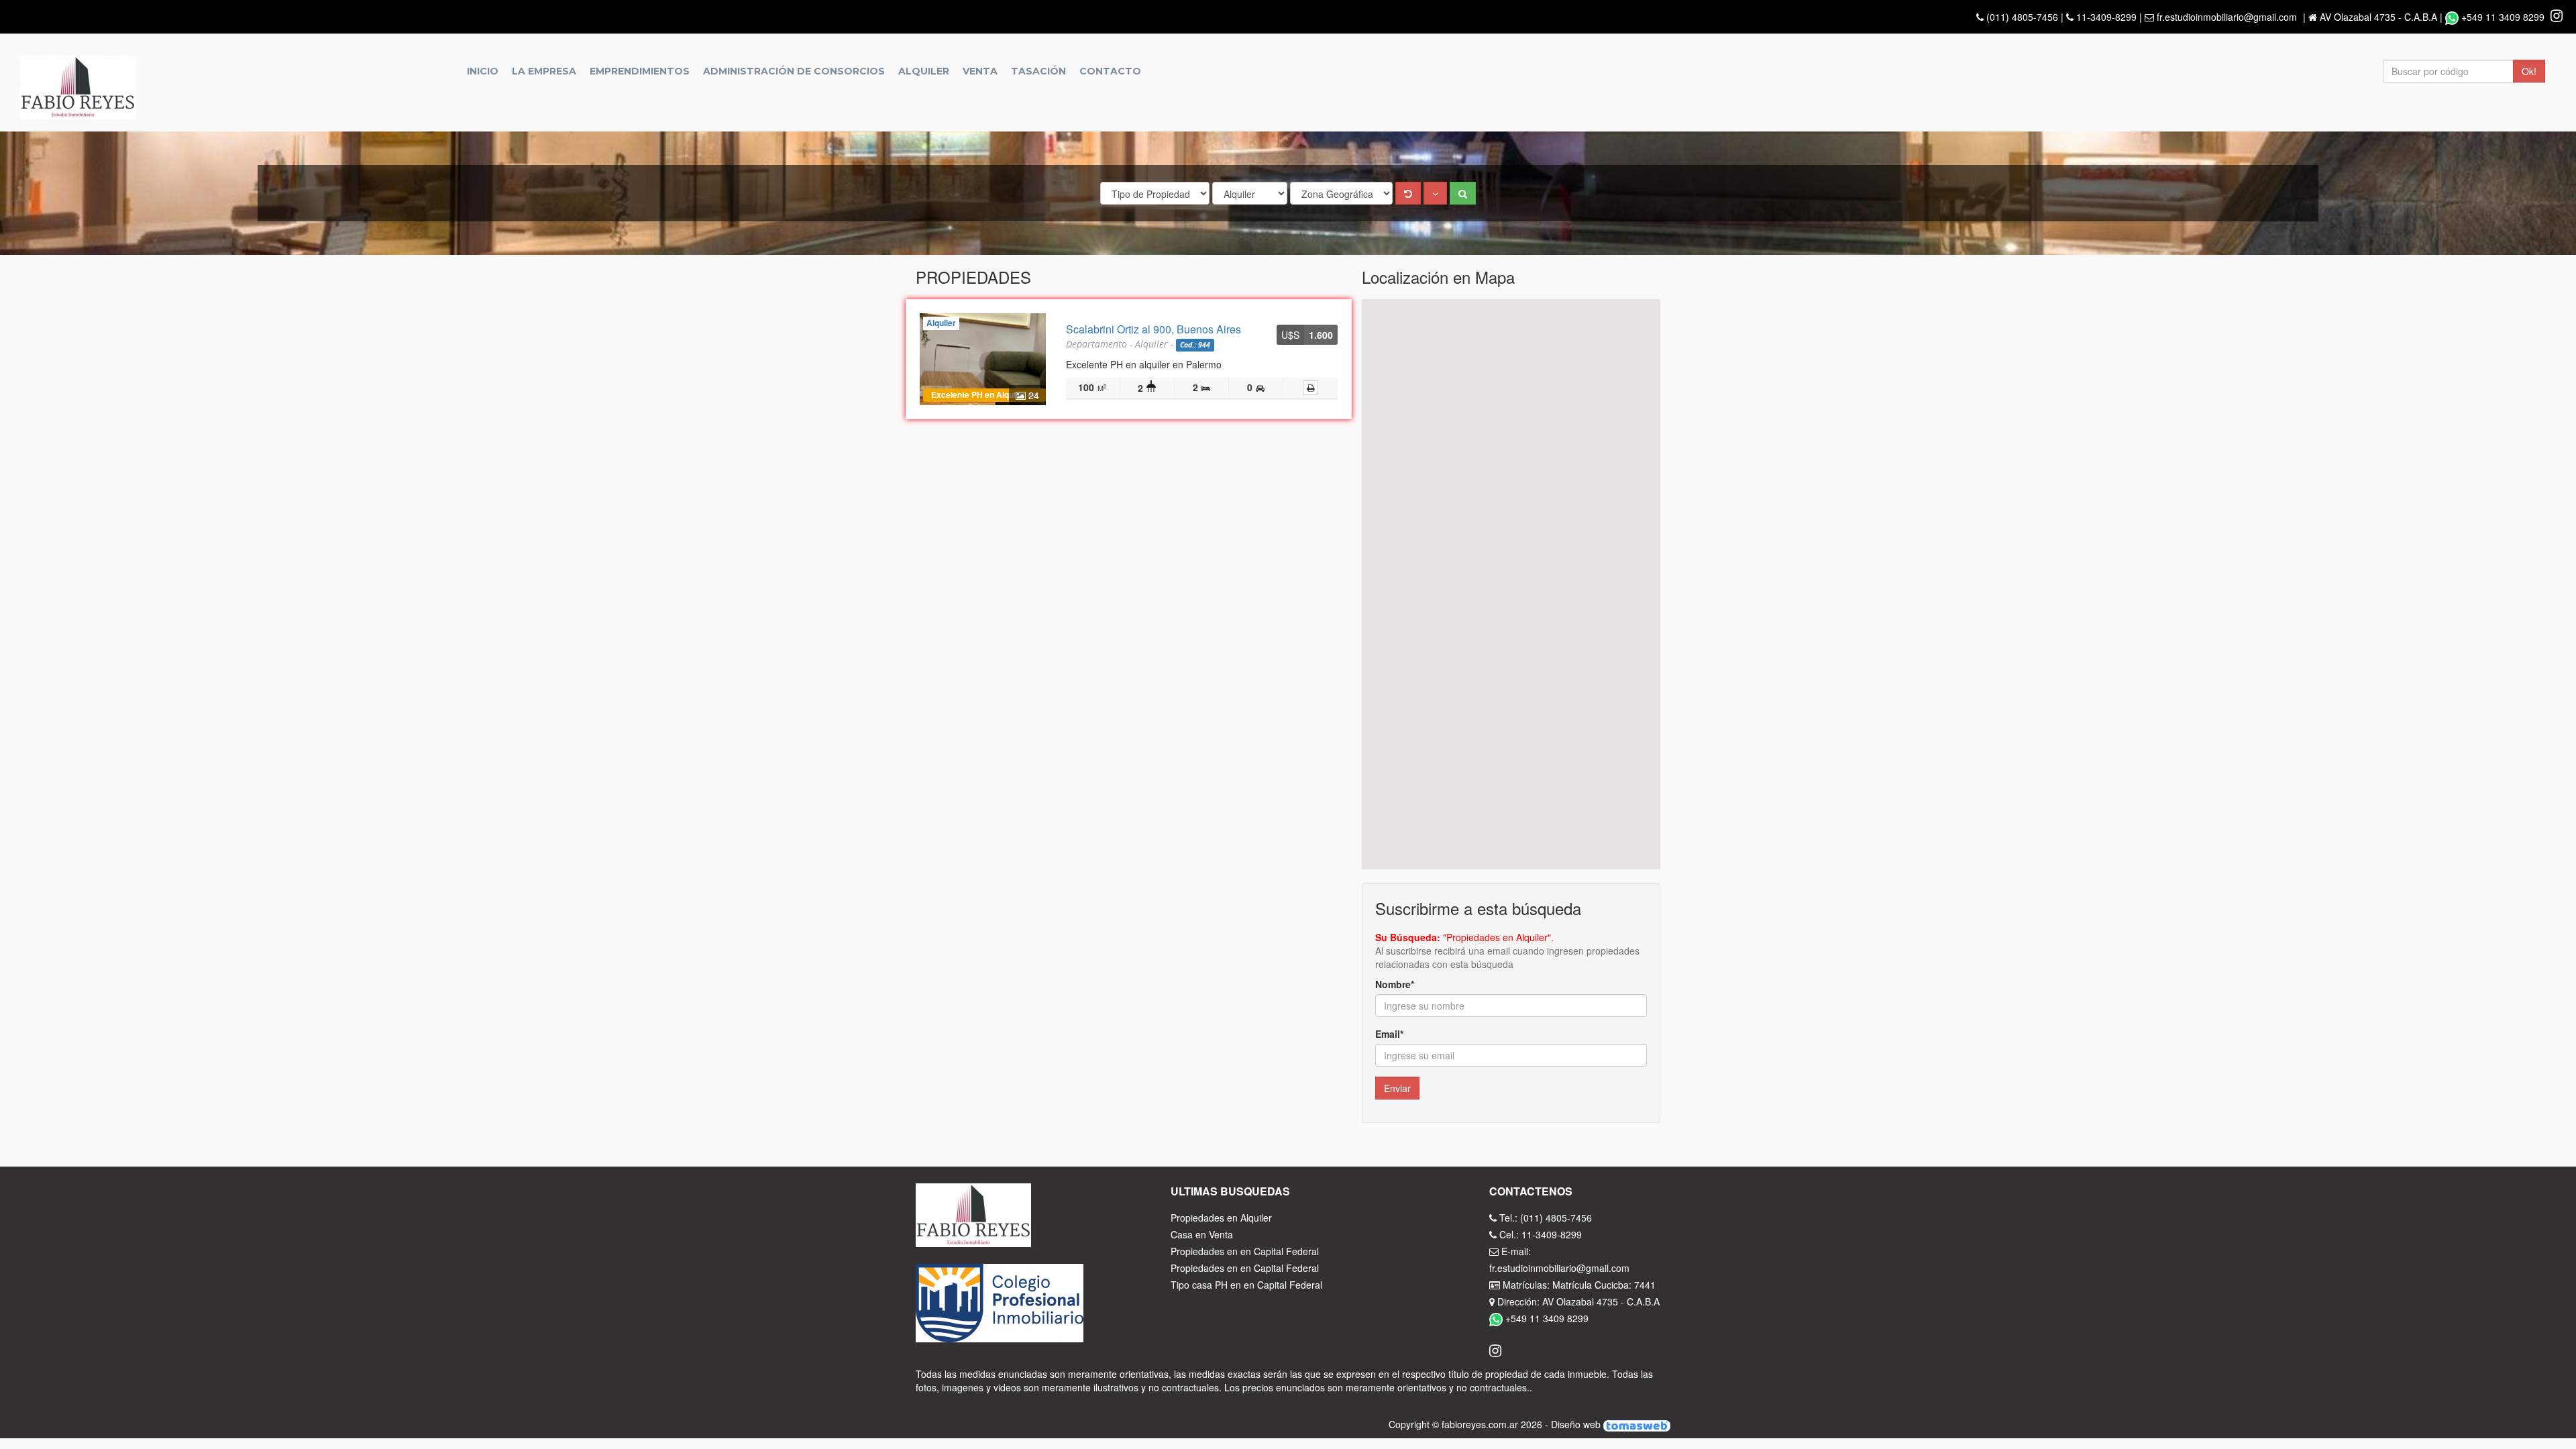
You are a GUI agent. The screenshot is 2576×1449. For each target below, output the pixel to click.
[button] (1435, 193)
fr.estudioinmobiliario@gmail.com (2227, 17)
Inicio (483, 71)
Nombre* (1395, 984)
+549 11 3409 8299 (2503, 17)
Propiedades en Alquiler (1221, 1218)
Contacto (1110, 71)
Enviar (1397, 1088)
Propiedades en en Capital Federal (1245, 1251)
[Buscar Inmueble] (1463, 193)
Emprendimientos (640, 71)
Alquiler (924, 71)
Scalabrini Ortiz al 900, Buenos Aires (1153, 329)
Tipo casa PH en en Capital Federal (1246, 1285)
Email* (1389, 1034)
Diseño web (1577, 1424)
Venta (980, 71)
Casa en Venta (1202, 1234)
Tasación (1038, 71)
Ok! (2529, 71)
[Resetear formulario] (1408, 193)
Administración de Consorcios (794, 71)
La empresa (544, 71)
